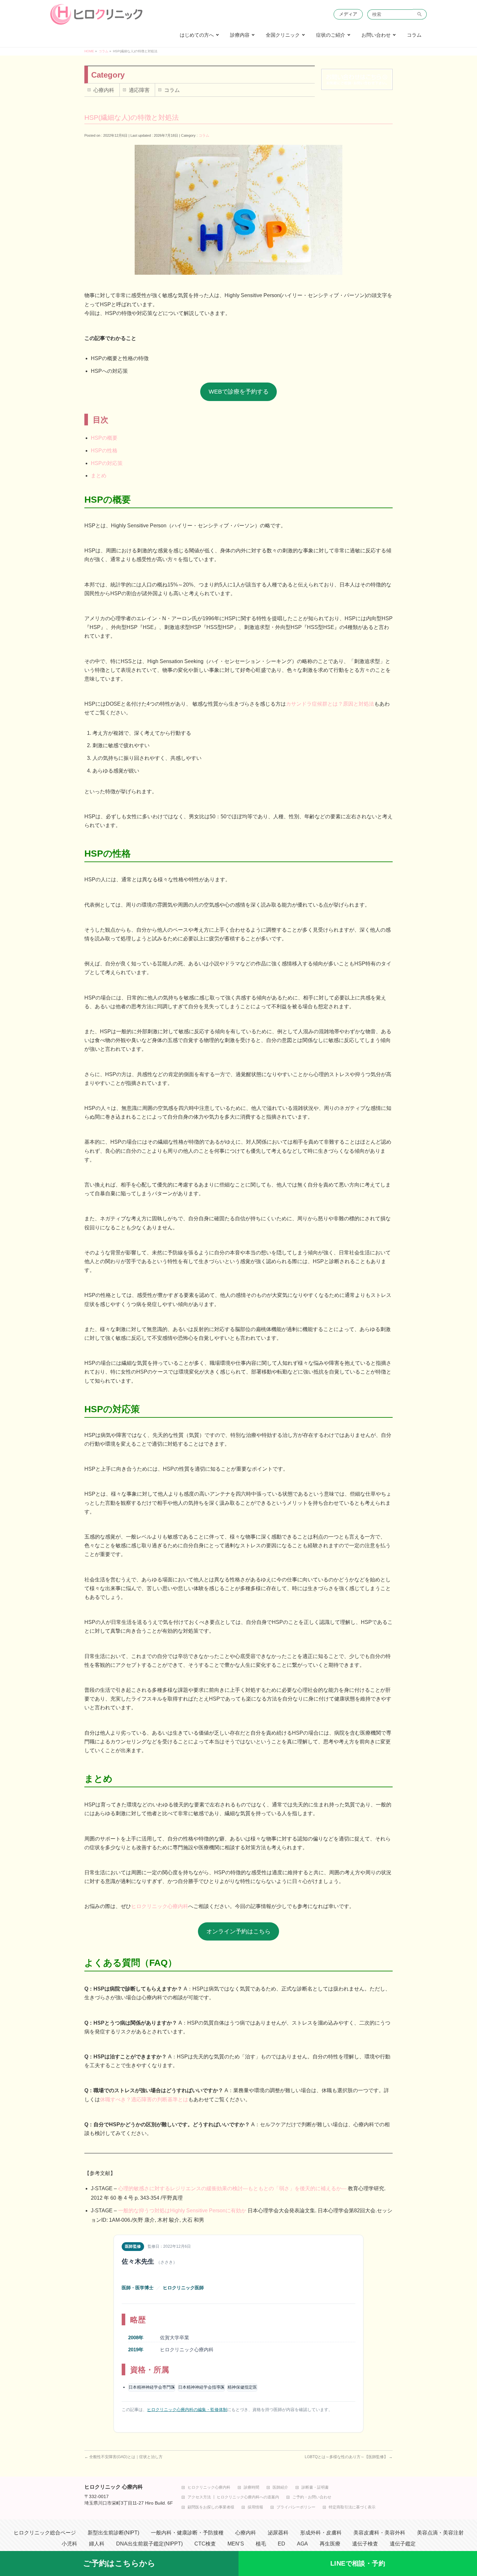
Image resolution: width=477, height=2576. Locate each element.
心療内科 (104, 90)
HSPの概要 (104, 438)
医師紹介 (280, 2488)
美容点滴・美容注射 (440, 2533)
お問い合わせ (376, 35)
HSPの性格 (104, 451)
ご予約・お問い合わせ (312, 2497)
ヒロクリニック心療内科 (160, 1906)
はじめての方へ (197, 35)
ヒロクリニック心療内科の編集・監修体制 (187, 2410)
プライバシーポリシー (296, 2507)
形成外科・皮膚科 (321, 2533)
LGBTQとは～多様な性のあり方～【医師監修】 (349, 2457)
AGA (302, 2544)
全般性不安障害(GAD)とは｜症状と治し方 (123, 2457)
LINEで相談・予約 (358, 2563)
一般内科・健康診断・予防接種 (187, 2533)
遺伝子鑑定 (403, 2544)
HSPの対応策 (107, 463)
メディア (348, 14)
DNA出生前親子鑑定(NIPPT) (149, 2544)
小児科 (69, 2544)
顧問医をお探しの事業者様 (211, 2507)
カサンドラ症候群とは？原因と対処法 (330, 704)
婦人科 (97, 2544)
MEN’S (236, 2544)
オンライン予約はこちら (238, 1931)
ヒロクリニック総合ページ (45, 2533)
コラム (414, 35)
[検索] (420, 14)
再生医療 (330, 2544)
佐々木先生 (138, 2261)
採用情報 (255, 2507)
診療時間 (251, 2488)
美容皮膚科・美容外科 (379, 2533)
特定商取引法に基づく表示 (352, 2507)
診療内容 (240, 35)
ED (281, 2544)
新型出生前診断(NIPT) (113, 2533)
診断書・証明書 (315, 2488)
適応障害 (139, 90)
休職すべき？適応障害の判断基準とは (144, 2099)
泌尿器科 (278, 2533)
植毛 (261, 2544)
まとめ (99, 476)
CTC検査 (205, 2544)
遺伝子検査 (365, 2544)
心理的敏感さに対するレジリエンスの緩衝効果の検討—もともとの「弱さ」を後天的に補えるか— (232, 2188)
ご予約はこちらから (119, 2563)
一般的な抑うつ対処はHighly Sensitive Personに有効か (182, 2211)
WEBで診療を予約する (239, 392)
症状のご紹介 (331, 35)
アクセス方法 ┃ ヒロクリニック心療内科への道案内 (233, 2497)
